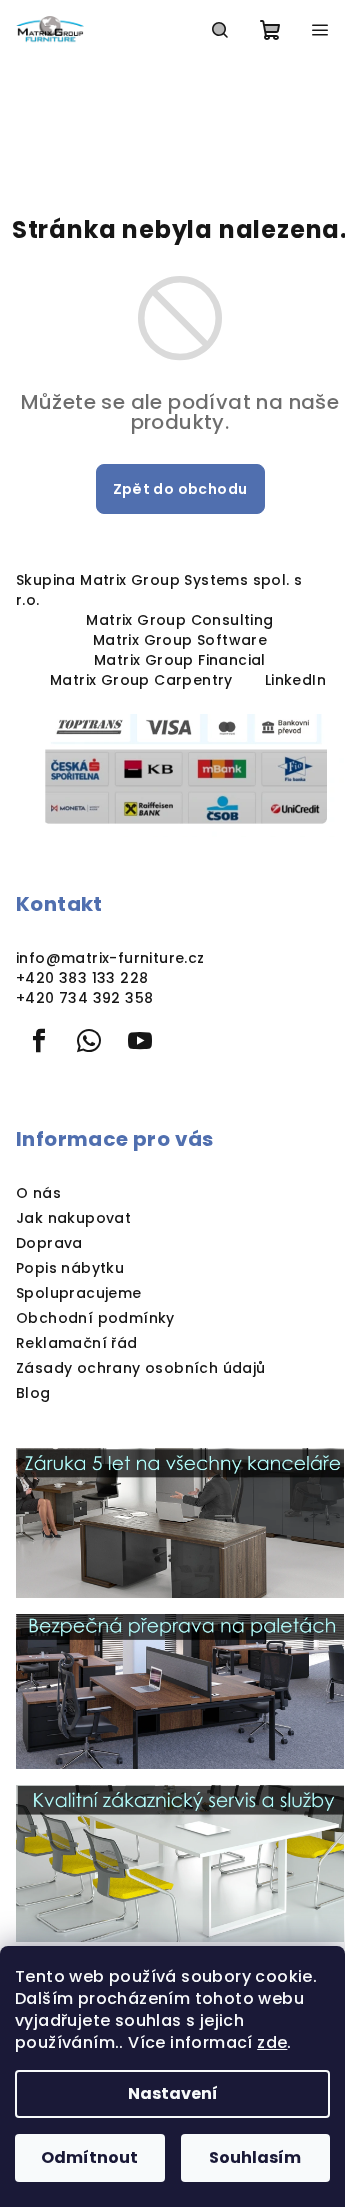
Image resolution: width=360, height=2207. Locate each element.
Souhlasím (255, 2157)
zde (272, 2042)
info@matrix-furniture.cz (110, 958)
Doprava (49, 1243)
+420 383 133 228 (82, 978)
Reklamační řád (77, 1343)
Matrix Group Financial (180, 660)
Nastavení (173, 2093)
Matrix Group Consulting (179, 620)
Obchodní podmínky (95, 1318)
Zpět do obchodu (180, 489)
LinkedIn (295, 680)
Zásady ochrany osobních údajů (141, 1368)
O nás (38, 1193)
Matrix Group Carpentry (141, 680)
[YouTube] (140, 1041)
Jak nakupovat (73, 1218)
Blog (33, 1393)
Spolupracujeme (79, 1293)
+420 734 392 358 (84, 998)
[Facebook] (39, 1041)
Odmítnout (89, 2157)
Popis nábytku (70, 1268)
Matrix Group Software (180, 640)
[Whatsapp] (89, 1041)
